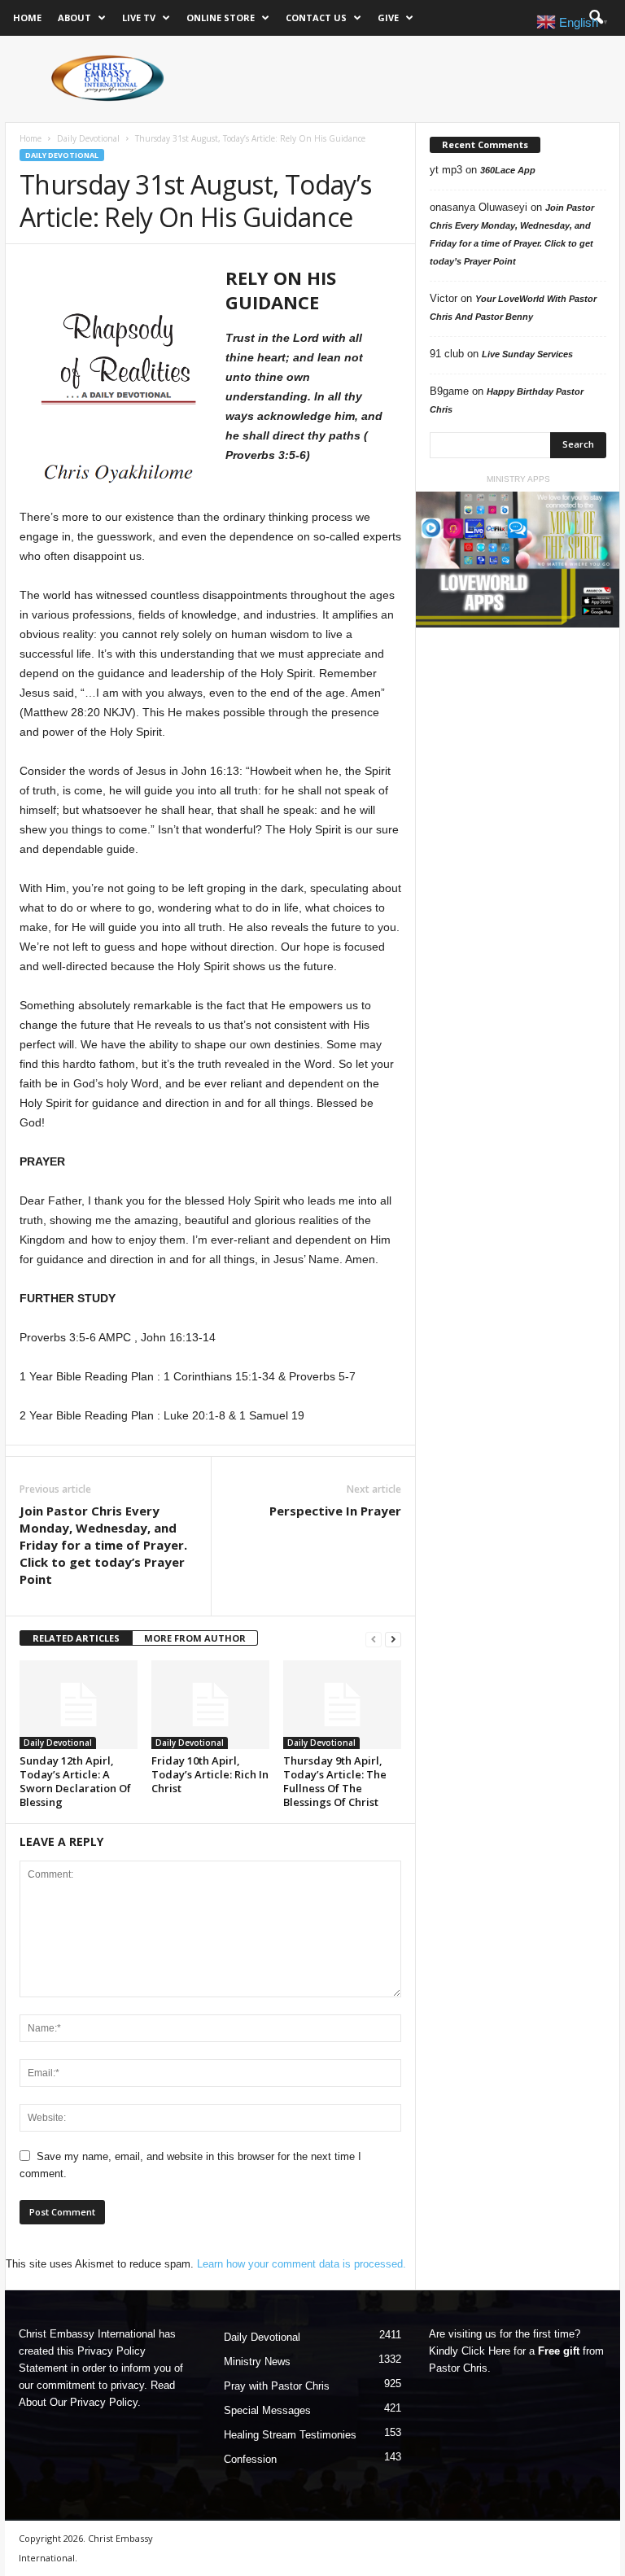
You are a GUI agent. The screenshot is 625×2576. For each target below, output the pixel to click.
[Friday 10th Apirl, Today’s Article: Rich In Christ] (210, 1704)
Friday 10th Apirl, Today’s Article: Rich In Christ (210, 1774)
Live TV (139, 17)
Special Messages (267, 2410)
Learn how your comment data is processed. (302, 2264)
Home (27, 17)
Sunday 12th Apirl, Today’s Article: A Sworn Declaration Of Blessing (75, 1781)
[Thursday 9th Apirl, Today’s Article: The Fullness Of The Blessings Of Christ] (342, 1704)
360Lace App (508, 170)
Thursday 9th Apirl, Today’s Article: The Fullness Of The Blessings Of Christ (335, 1781)
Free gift (559, 2351)
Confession (250, 2459)
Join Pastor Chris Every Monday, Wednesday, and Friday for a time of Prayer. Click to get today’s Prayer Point (103, 1545)
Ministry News (257, 2362)
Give (388, 17)
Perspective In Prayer (335, 1511)
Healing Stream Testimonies (290, 2435)
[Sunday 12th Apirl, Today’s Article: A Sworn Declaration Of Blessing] (79, 1704)
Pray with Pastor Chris (277, 2386)
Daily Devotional (88, 138)
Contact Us (316, 17)
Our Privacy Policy (94, 2402)
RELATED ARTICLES (76, 1638)
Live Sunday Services (527, 354)
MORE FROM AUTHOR (195, 1638)
